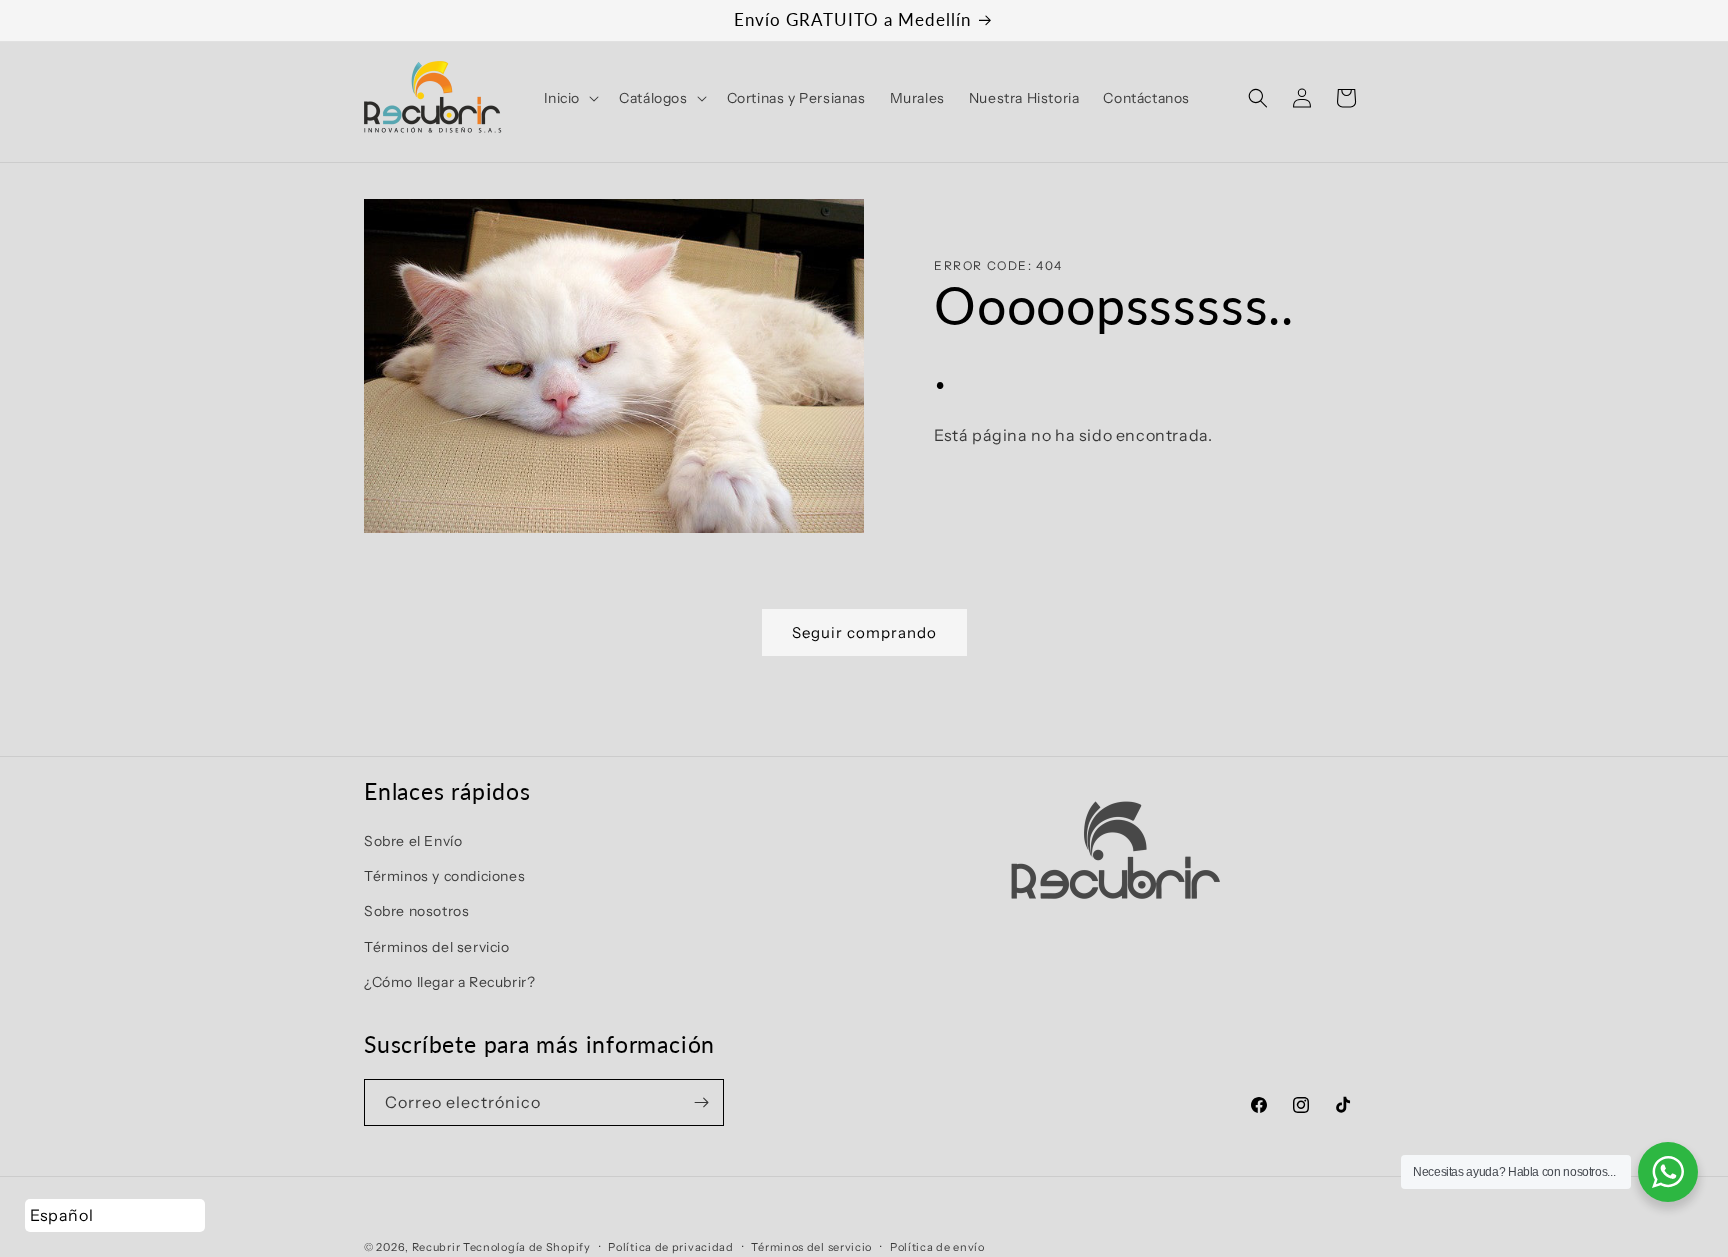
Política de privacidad (670, 1247)
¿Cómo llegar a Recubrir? (449, 982)
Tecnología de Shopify (527, 1247)
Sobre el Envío (413, 841)
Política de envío (937, 1247)
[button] (570, 98)
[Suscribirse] (701, 1102)
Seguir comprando (864, 632)
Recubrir (436, 1247)
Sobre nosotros (416, 911)
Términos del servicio (437, 947)
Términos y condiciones (444, 876)
